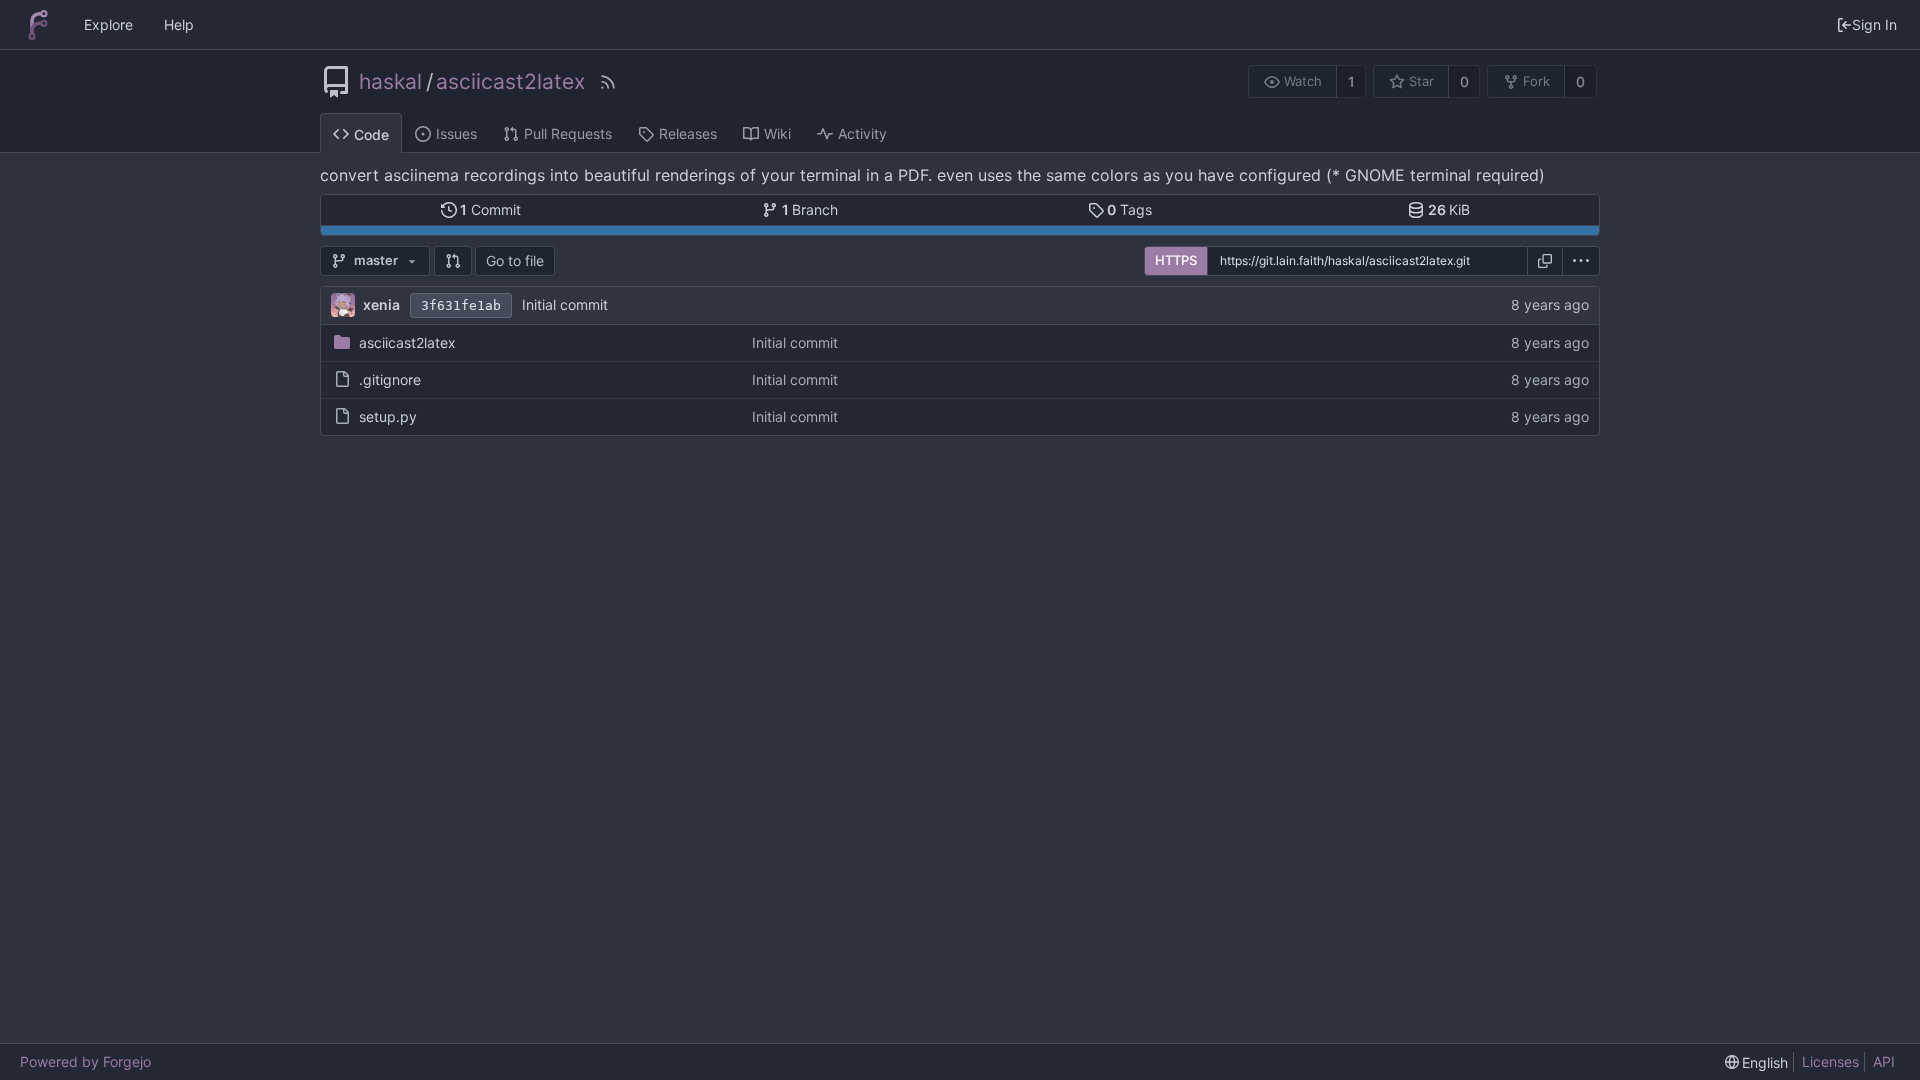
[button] (453, 261)
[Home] (38, 25)
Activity (862, 133)
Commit (490, 209)
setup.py (388, 416)
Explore (108, 24)
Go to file (515, 260)
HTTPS (1176, 260)
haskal (390, 82)
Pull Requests (568, 133)
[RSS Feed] (608, 82)
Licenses (1830, 1061)
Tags (1129, 209)
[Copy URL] (1545, 261)
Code (371, 134)
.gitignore (390, 379)
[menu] (1581, 261)
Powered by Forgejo (85, 1061)
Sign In (1874, 24)
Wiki (777, 133)
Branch (810, 209)
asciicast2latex (510, 82)
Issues (456, 133)
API (1884, 1061)
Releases (688, 133)
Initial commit (565, 304)
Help (179, 24)
